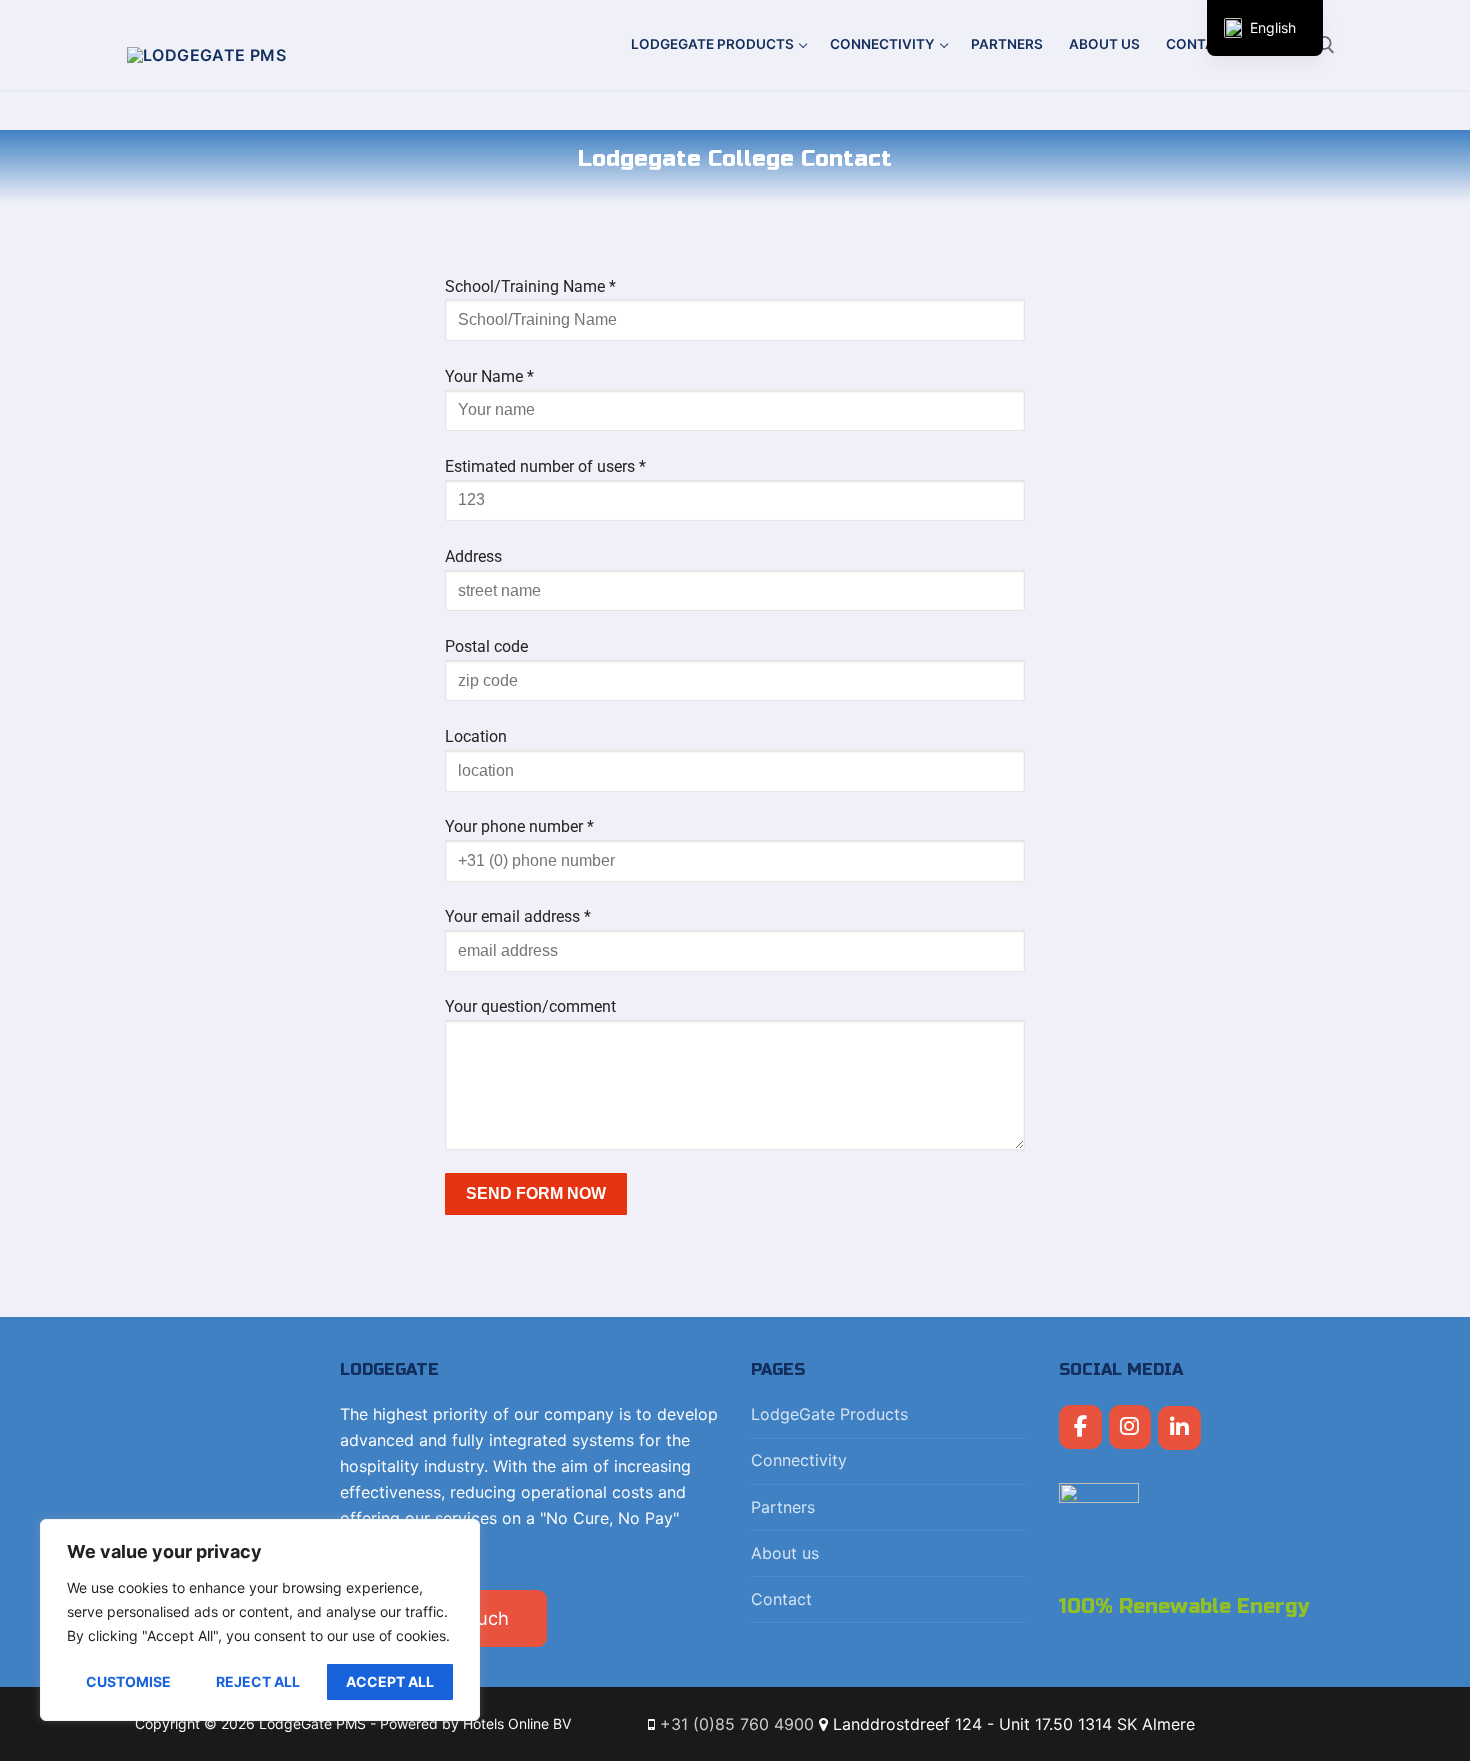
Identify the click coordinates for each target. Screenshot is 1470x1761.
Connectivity (799, 1460)
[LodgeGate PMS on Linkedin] (1179, 1428)
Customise (128, 1681)
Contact (781, 1599)
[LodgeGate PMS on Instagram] (1130, 1427)
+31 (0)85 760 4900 (737, 1724)
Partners (783, 1507)
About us (785, 1553)
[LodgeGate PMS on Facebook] (1080, 1427)
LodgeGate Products (829, 1414)
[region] (260, 1620)
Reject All (258, 1681)
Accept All (390, 1681)
